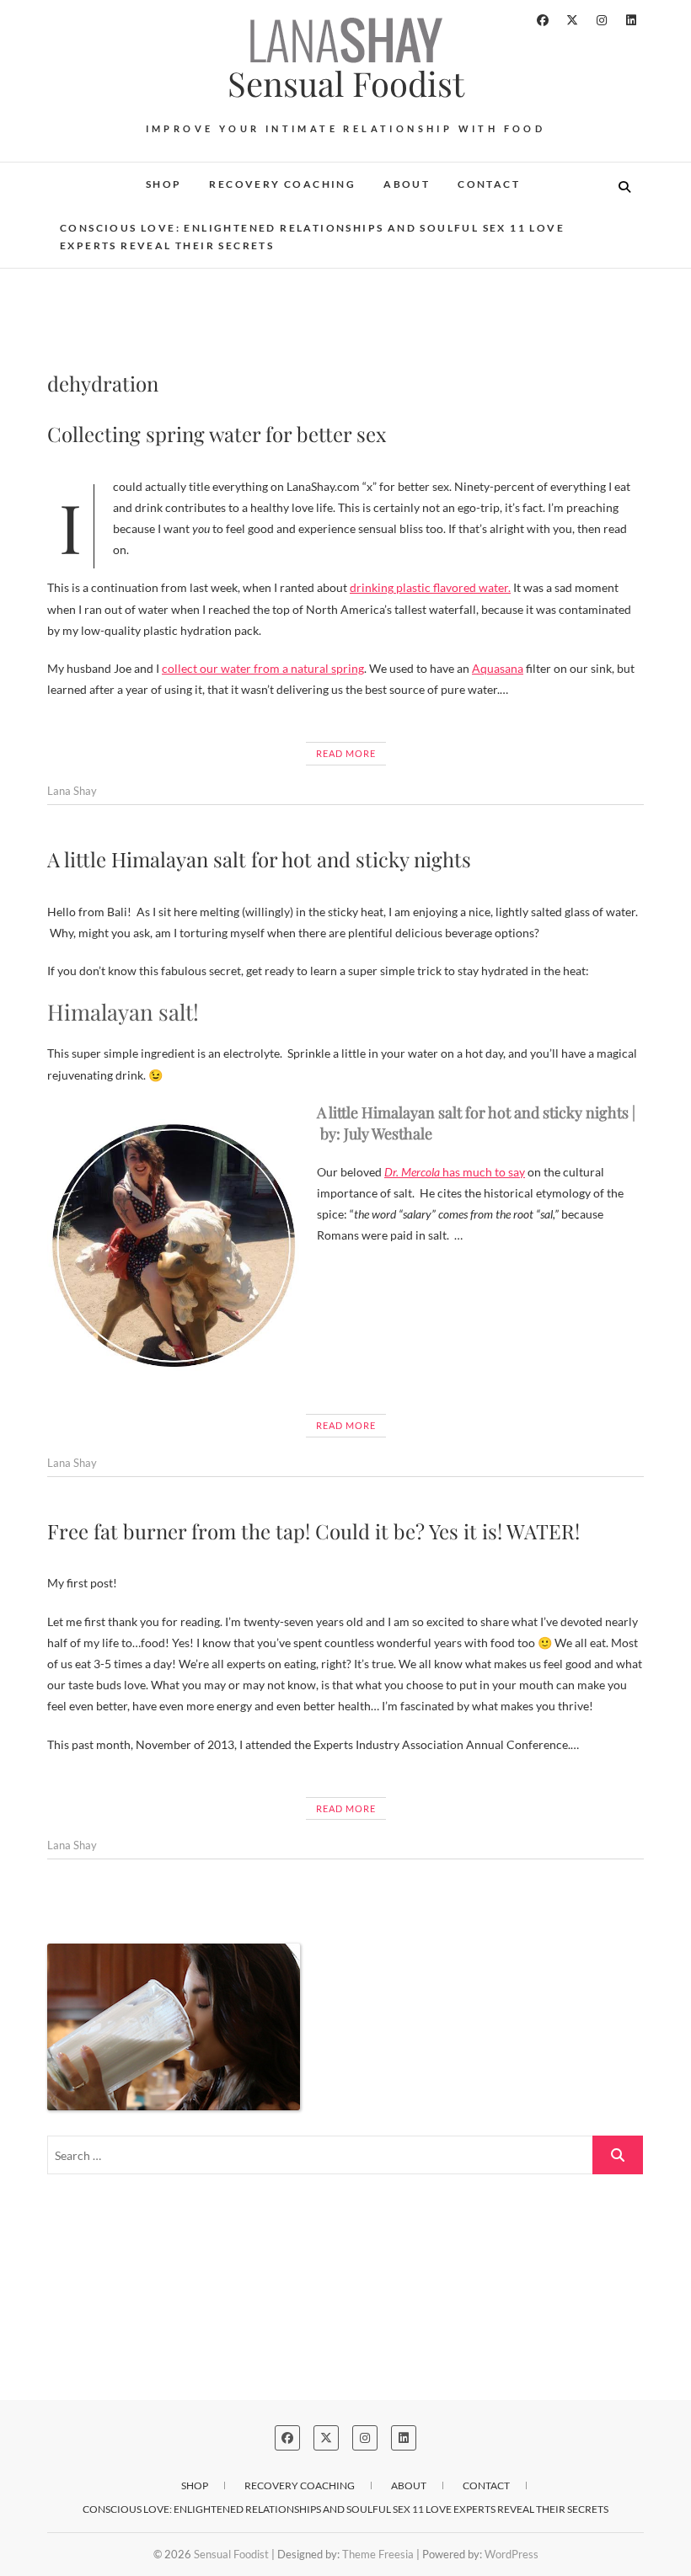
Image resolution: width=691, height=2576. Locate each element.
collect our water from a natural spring (263, 668)
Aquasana (498, 668)
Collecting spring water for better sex (217, 434)
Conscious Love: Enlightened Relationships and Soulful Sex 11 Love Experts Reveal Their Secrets (312, 237)
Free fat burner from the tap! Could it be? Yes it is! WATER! (313, 1531)
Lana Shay (72, 791)
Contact (489, 184)
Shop (164, 184)
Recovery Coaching (282, 184)
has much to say (455, 1172)
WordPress (512, 2554)
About (407, 184)
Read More (346, 753)
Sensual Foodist (346, 83)
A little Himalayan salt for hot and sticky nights (259, 859)
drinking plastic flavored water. (430, 587)
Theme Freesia (378, 2554)
